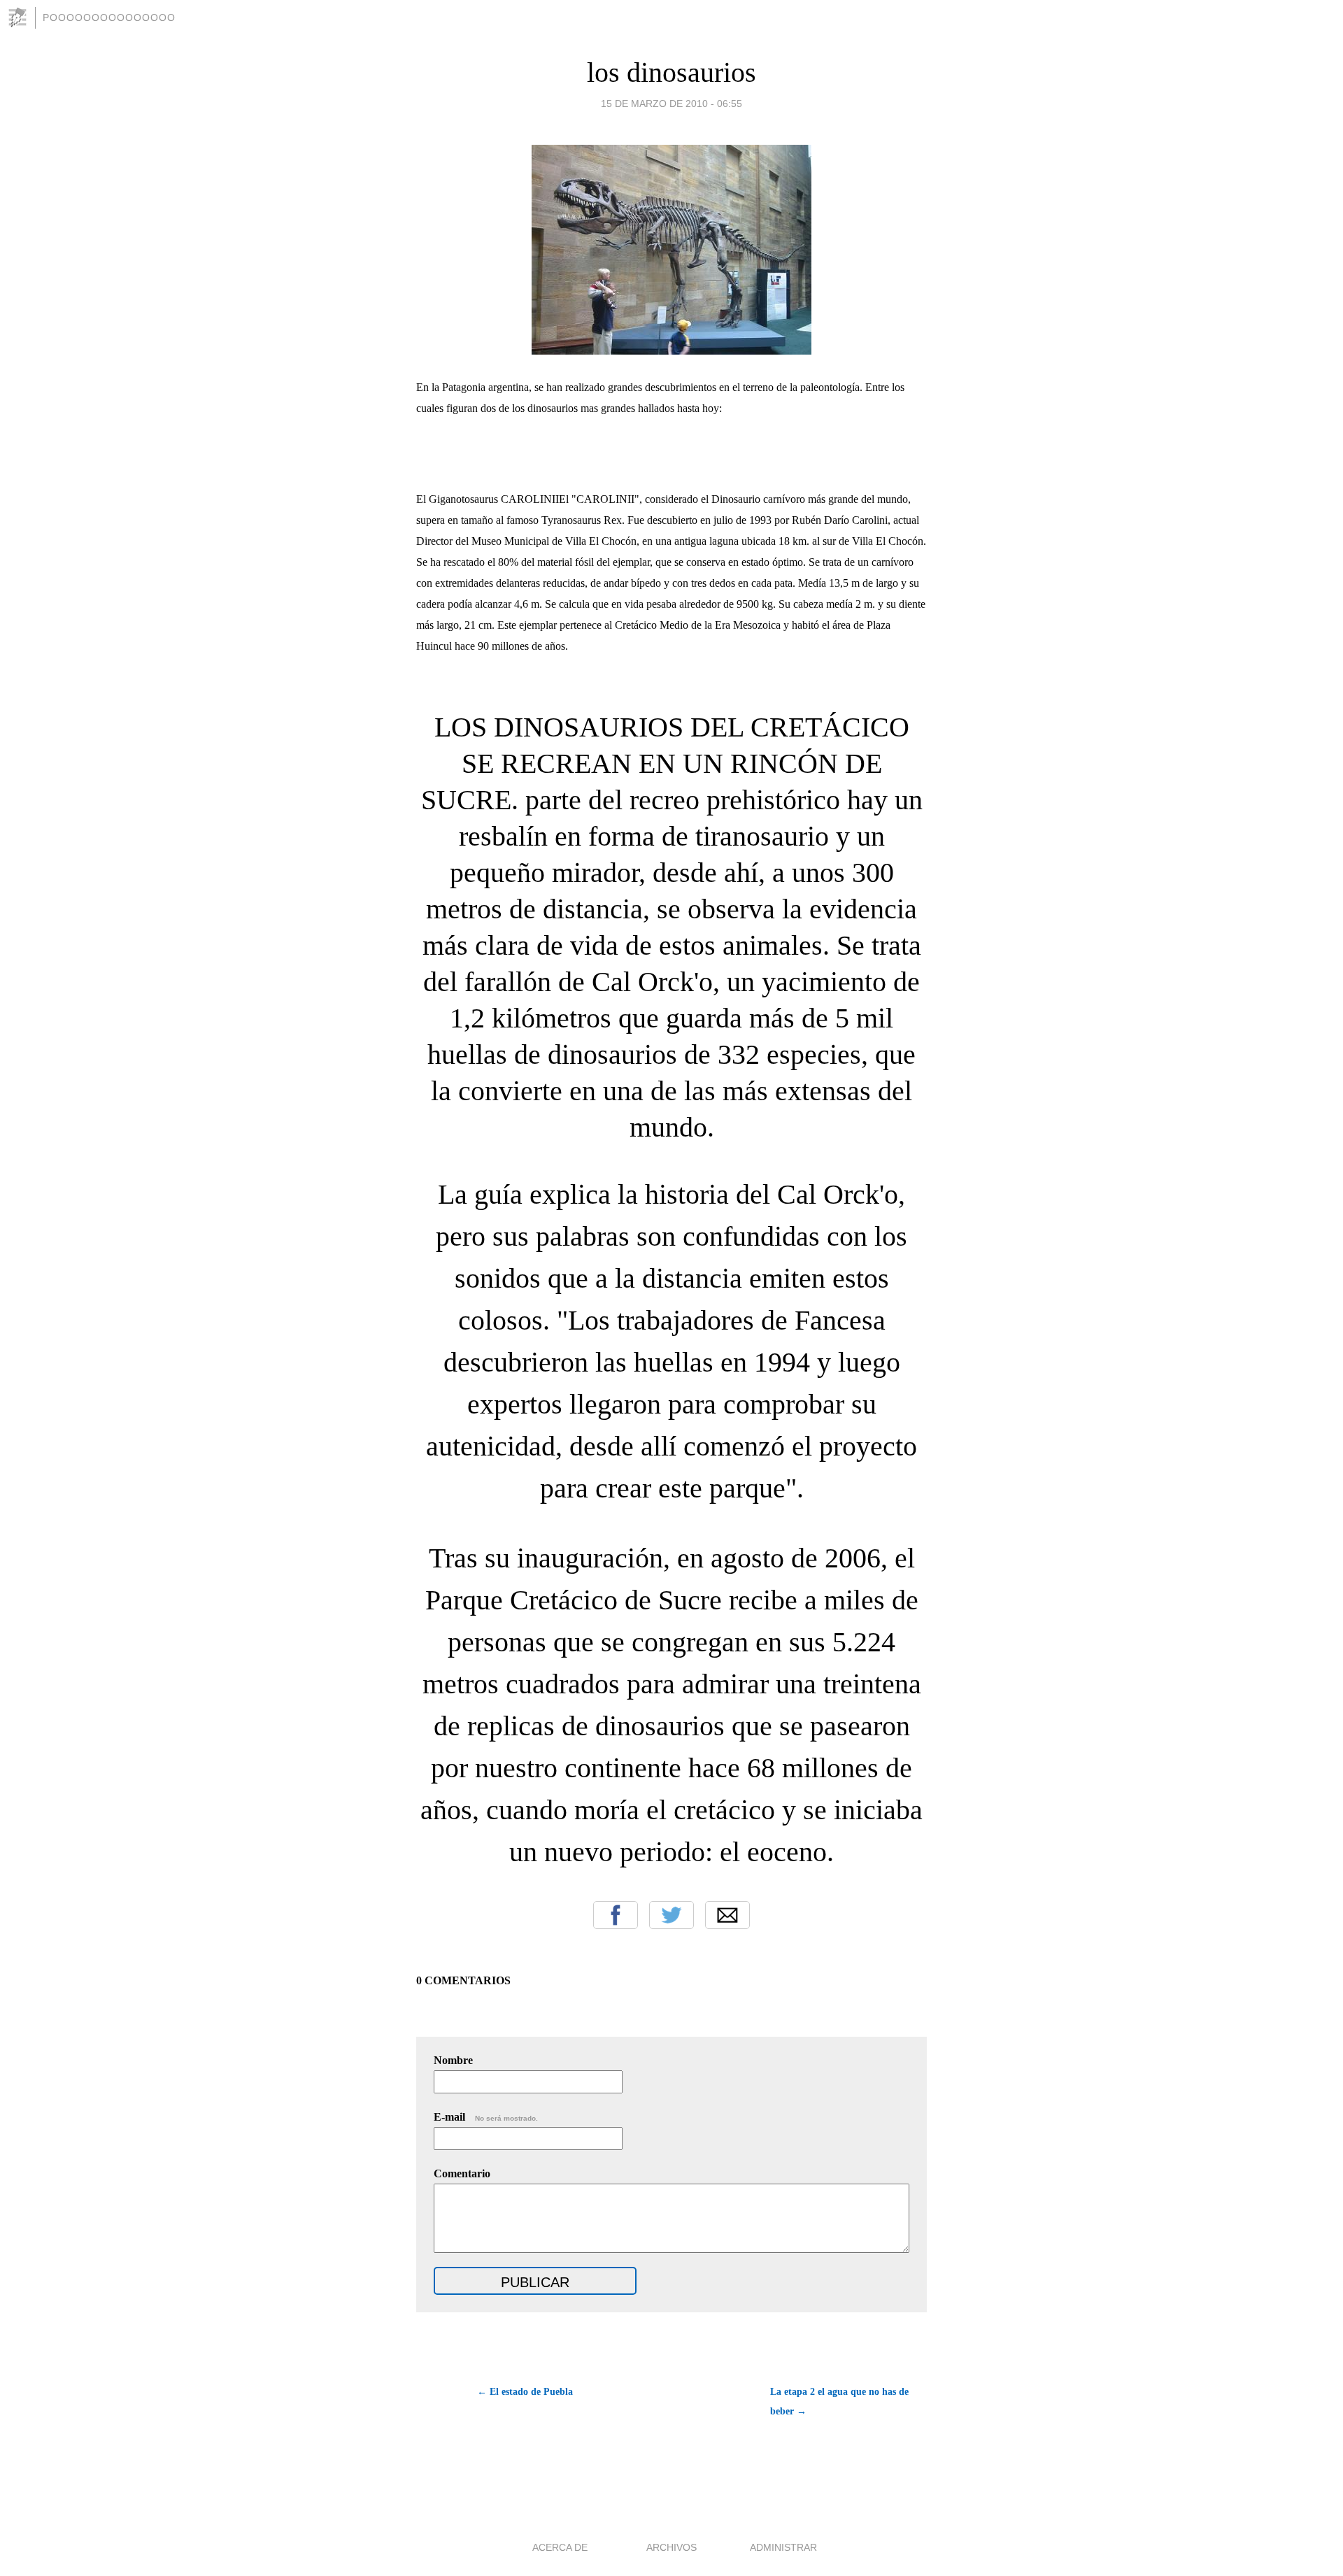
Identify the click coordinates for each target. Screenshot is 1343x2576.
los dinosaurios (671, 72)
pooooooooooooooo (109, 17)
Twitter (671, 1915)
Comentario (462, 2173)
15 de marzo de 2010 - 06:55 (671, 104)
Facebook (616, 1915)
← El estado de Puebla (525, 2392)
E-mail (486, 2117)
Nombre (453, 2060)
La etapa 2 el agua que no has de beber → (839, 2401)
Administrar (783, 2547)
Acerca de (560, 2547)
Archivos (671, 2547)
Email (727, 1915)
